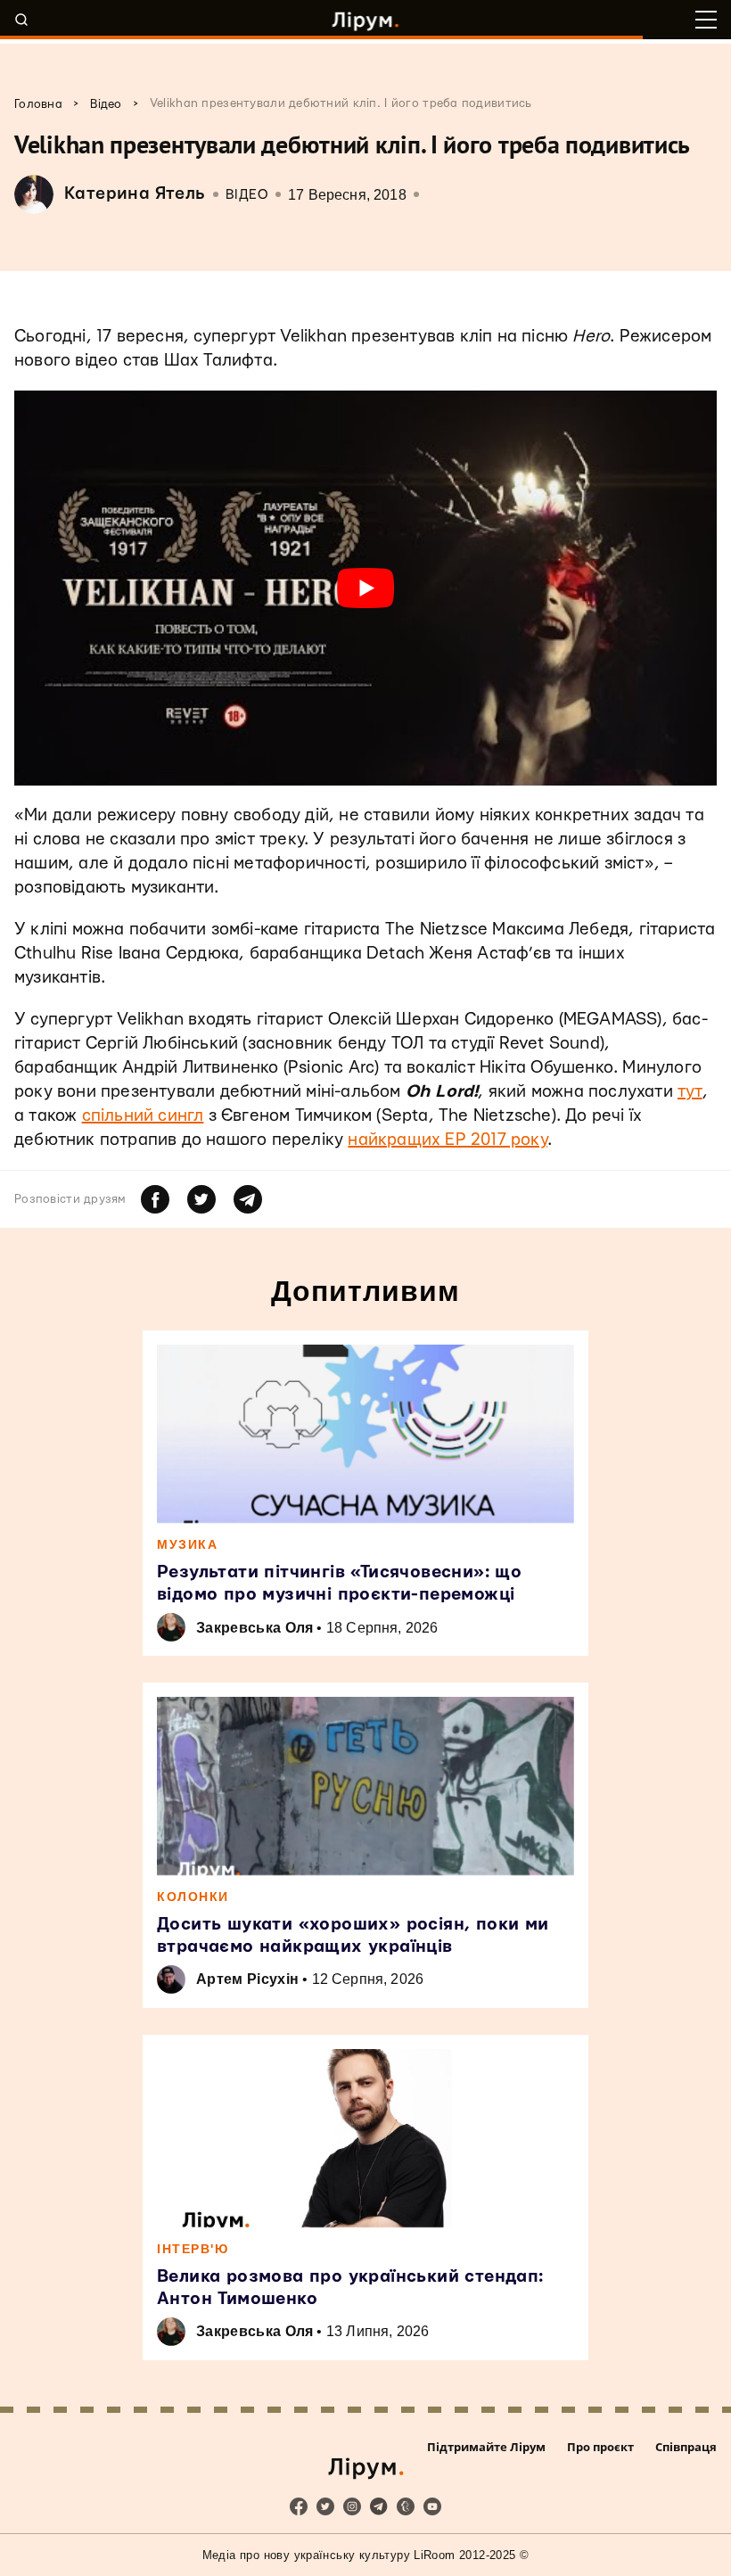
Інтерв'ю (193, 2249)
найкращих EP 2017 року (447, 1140)
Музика (187, 1544)
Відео (247, 195)
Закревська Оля (255, 1628)
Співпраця (686, 2447)
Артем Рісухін (247, 1979)
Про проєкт (600, 2447)
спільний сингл (143, 1116)
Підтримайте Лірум (486, 2447)
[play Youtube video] (365, 588)
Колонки (193, 1897)
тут (690, 1092)
